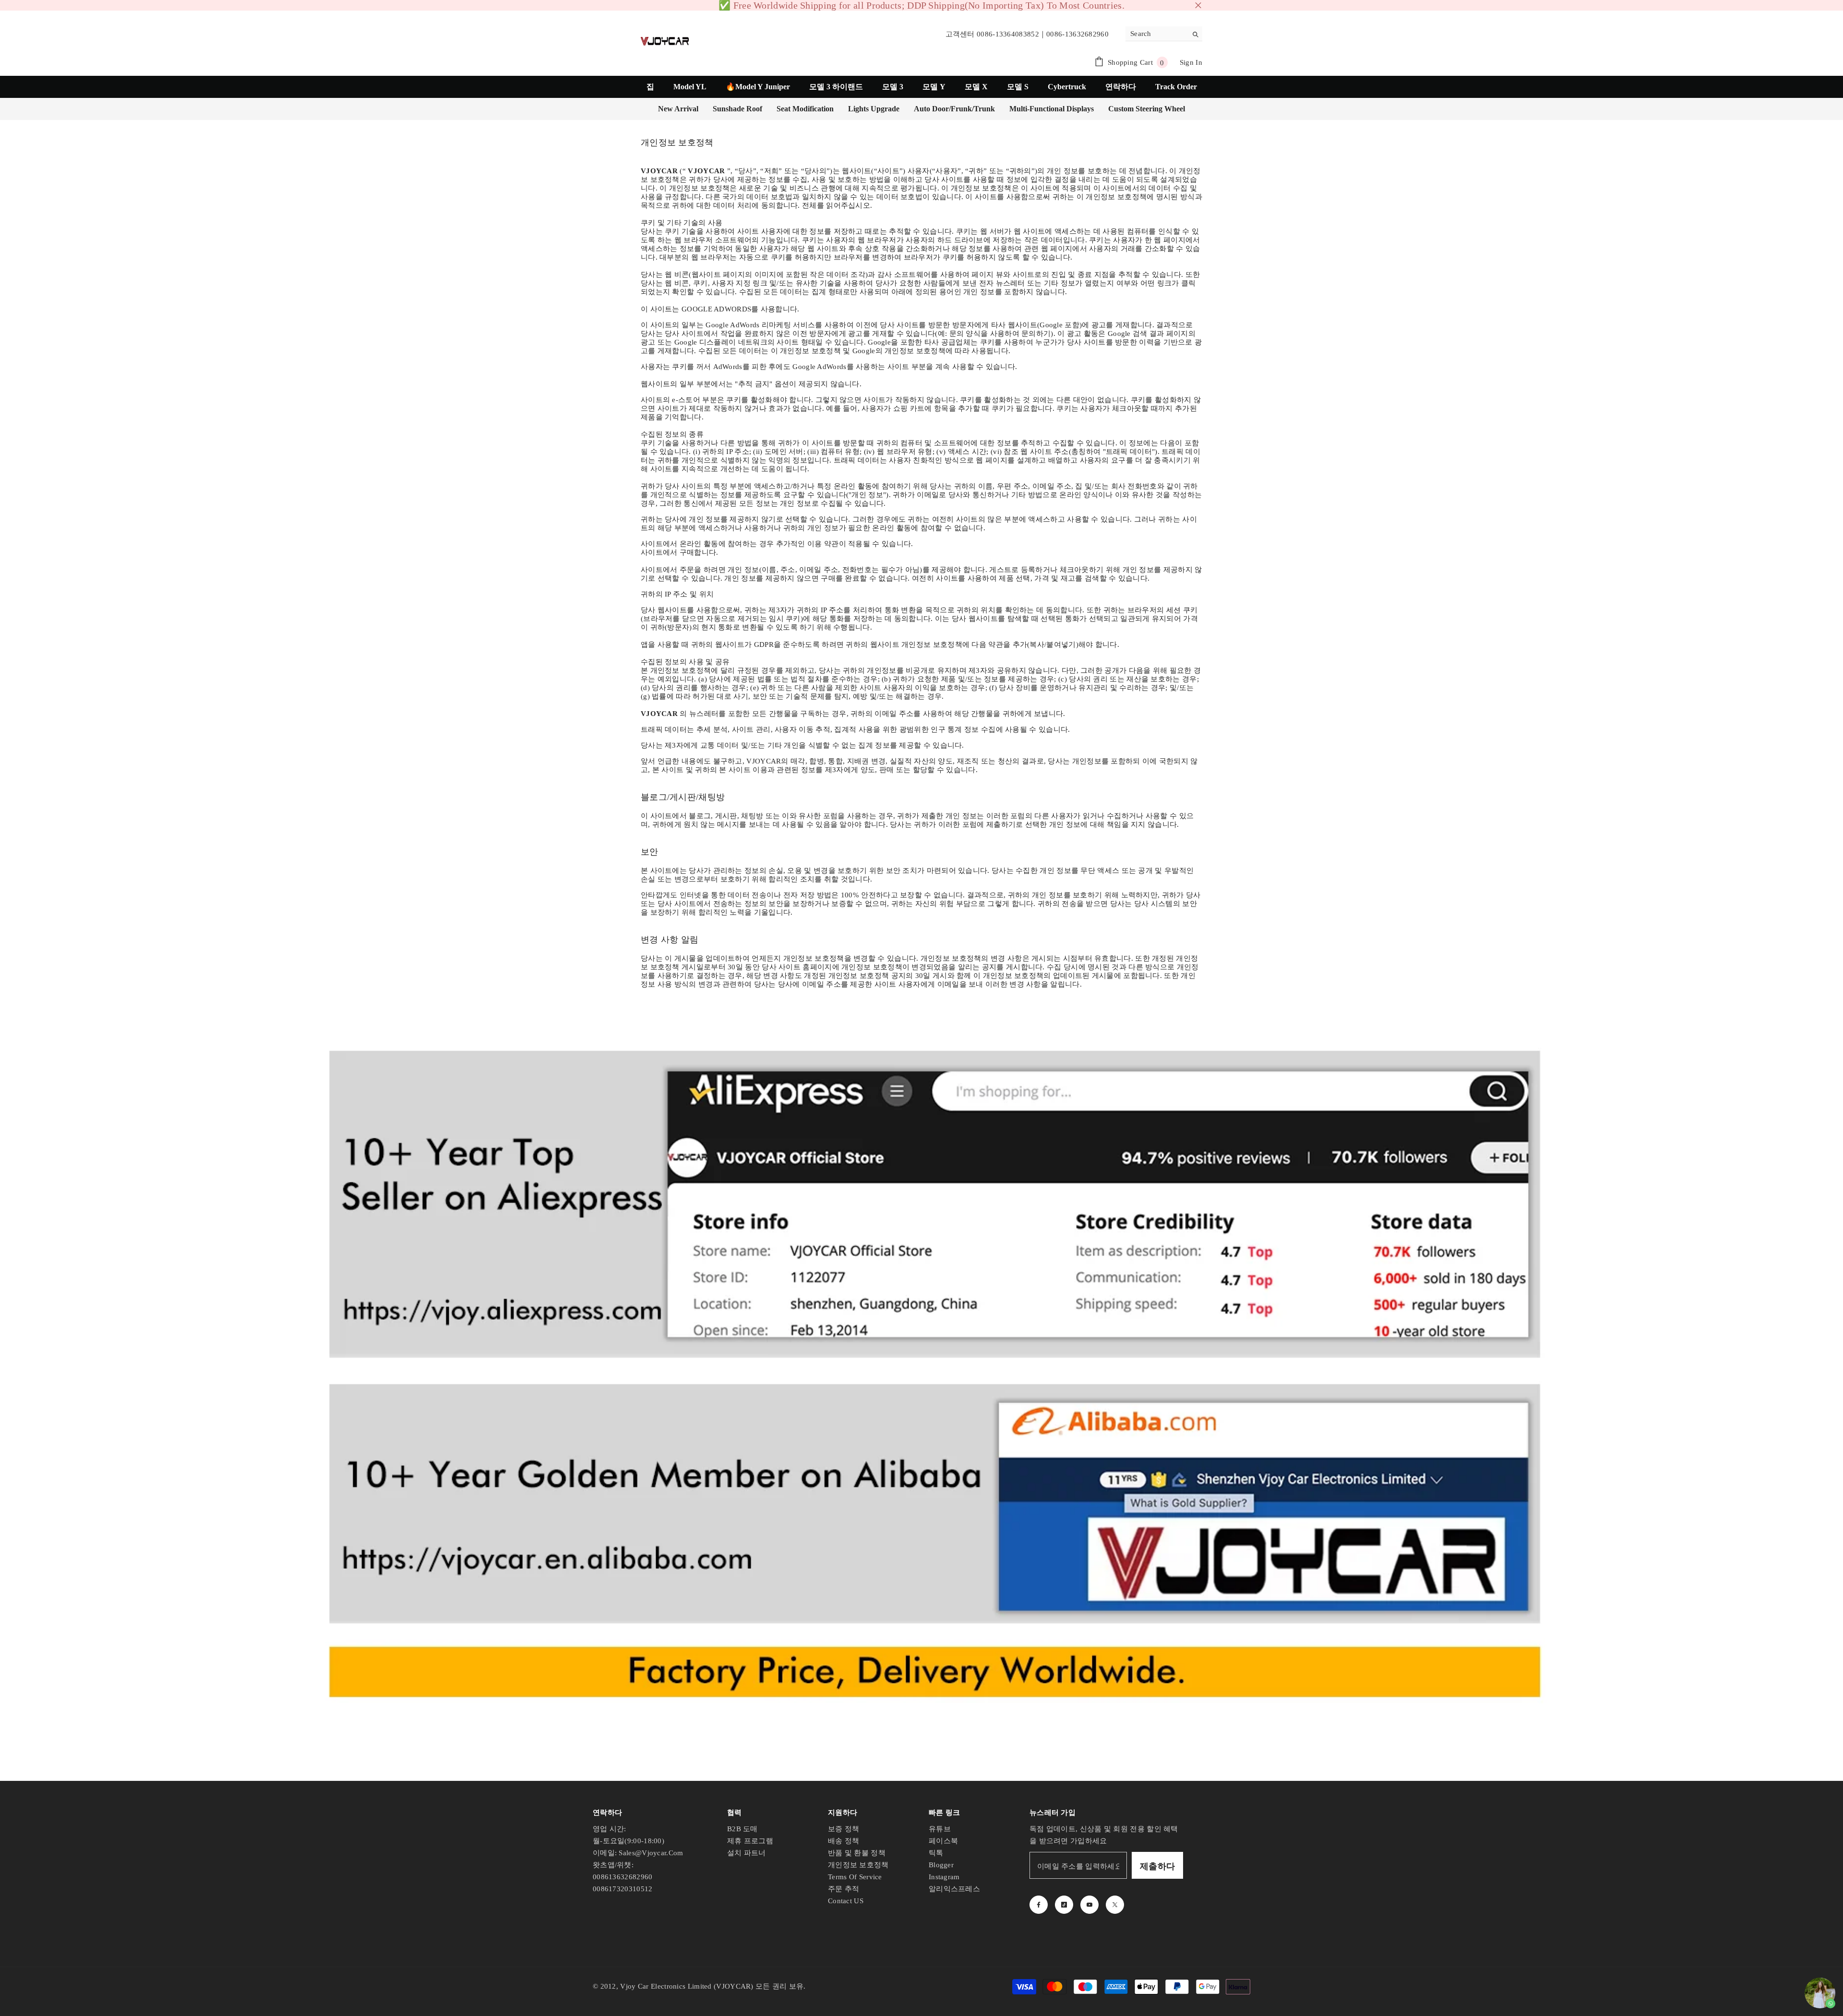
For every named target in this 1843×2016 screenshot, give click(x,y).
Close (1198, 8)
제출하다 (1157, 1871)
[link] (921, 1370)
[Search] (1164, 39)
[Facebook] (1039, 1909)
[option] (921, 8)
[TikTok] (1064, 1909)
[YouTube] (1089, 1909)
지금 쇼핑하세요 (991, 8)
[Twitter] (1115, 1909)
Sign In (1191, 67)
